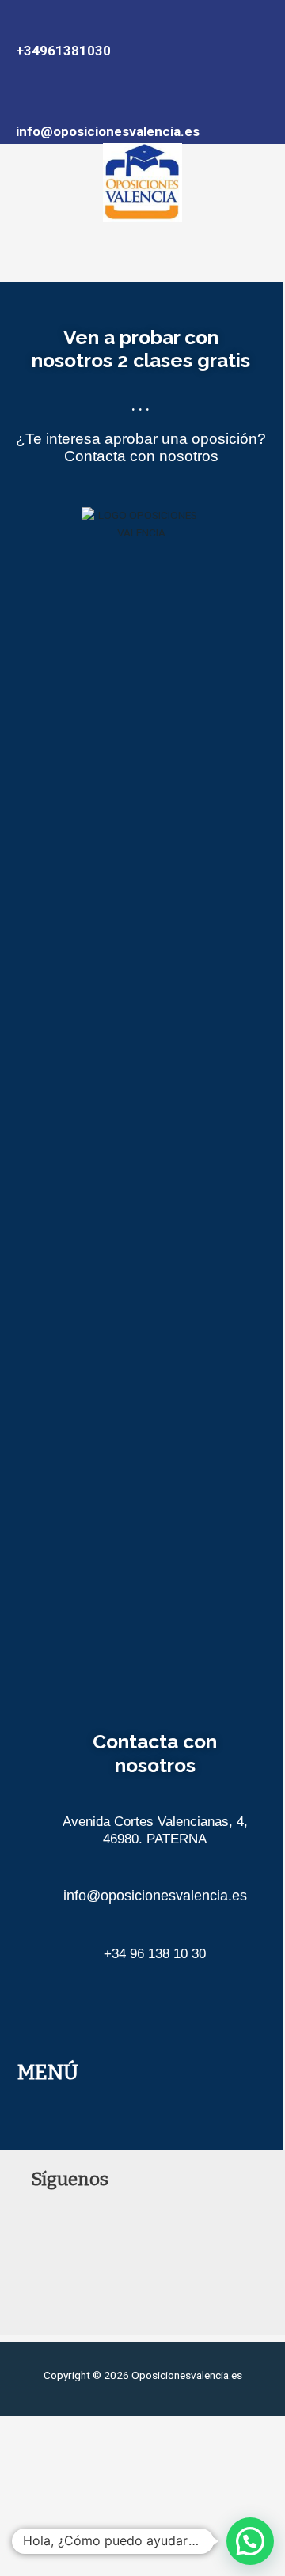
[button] (142, 252)
